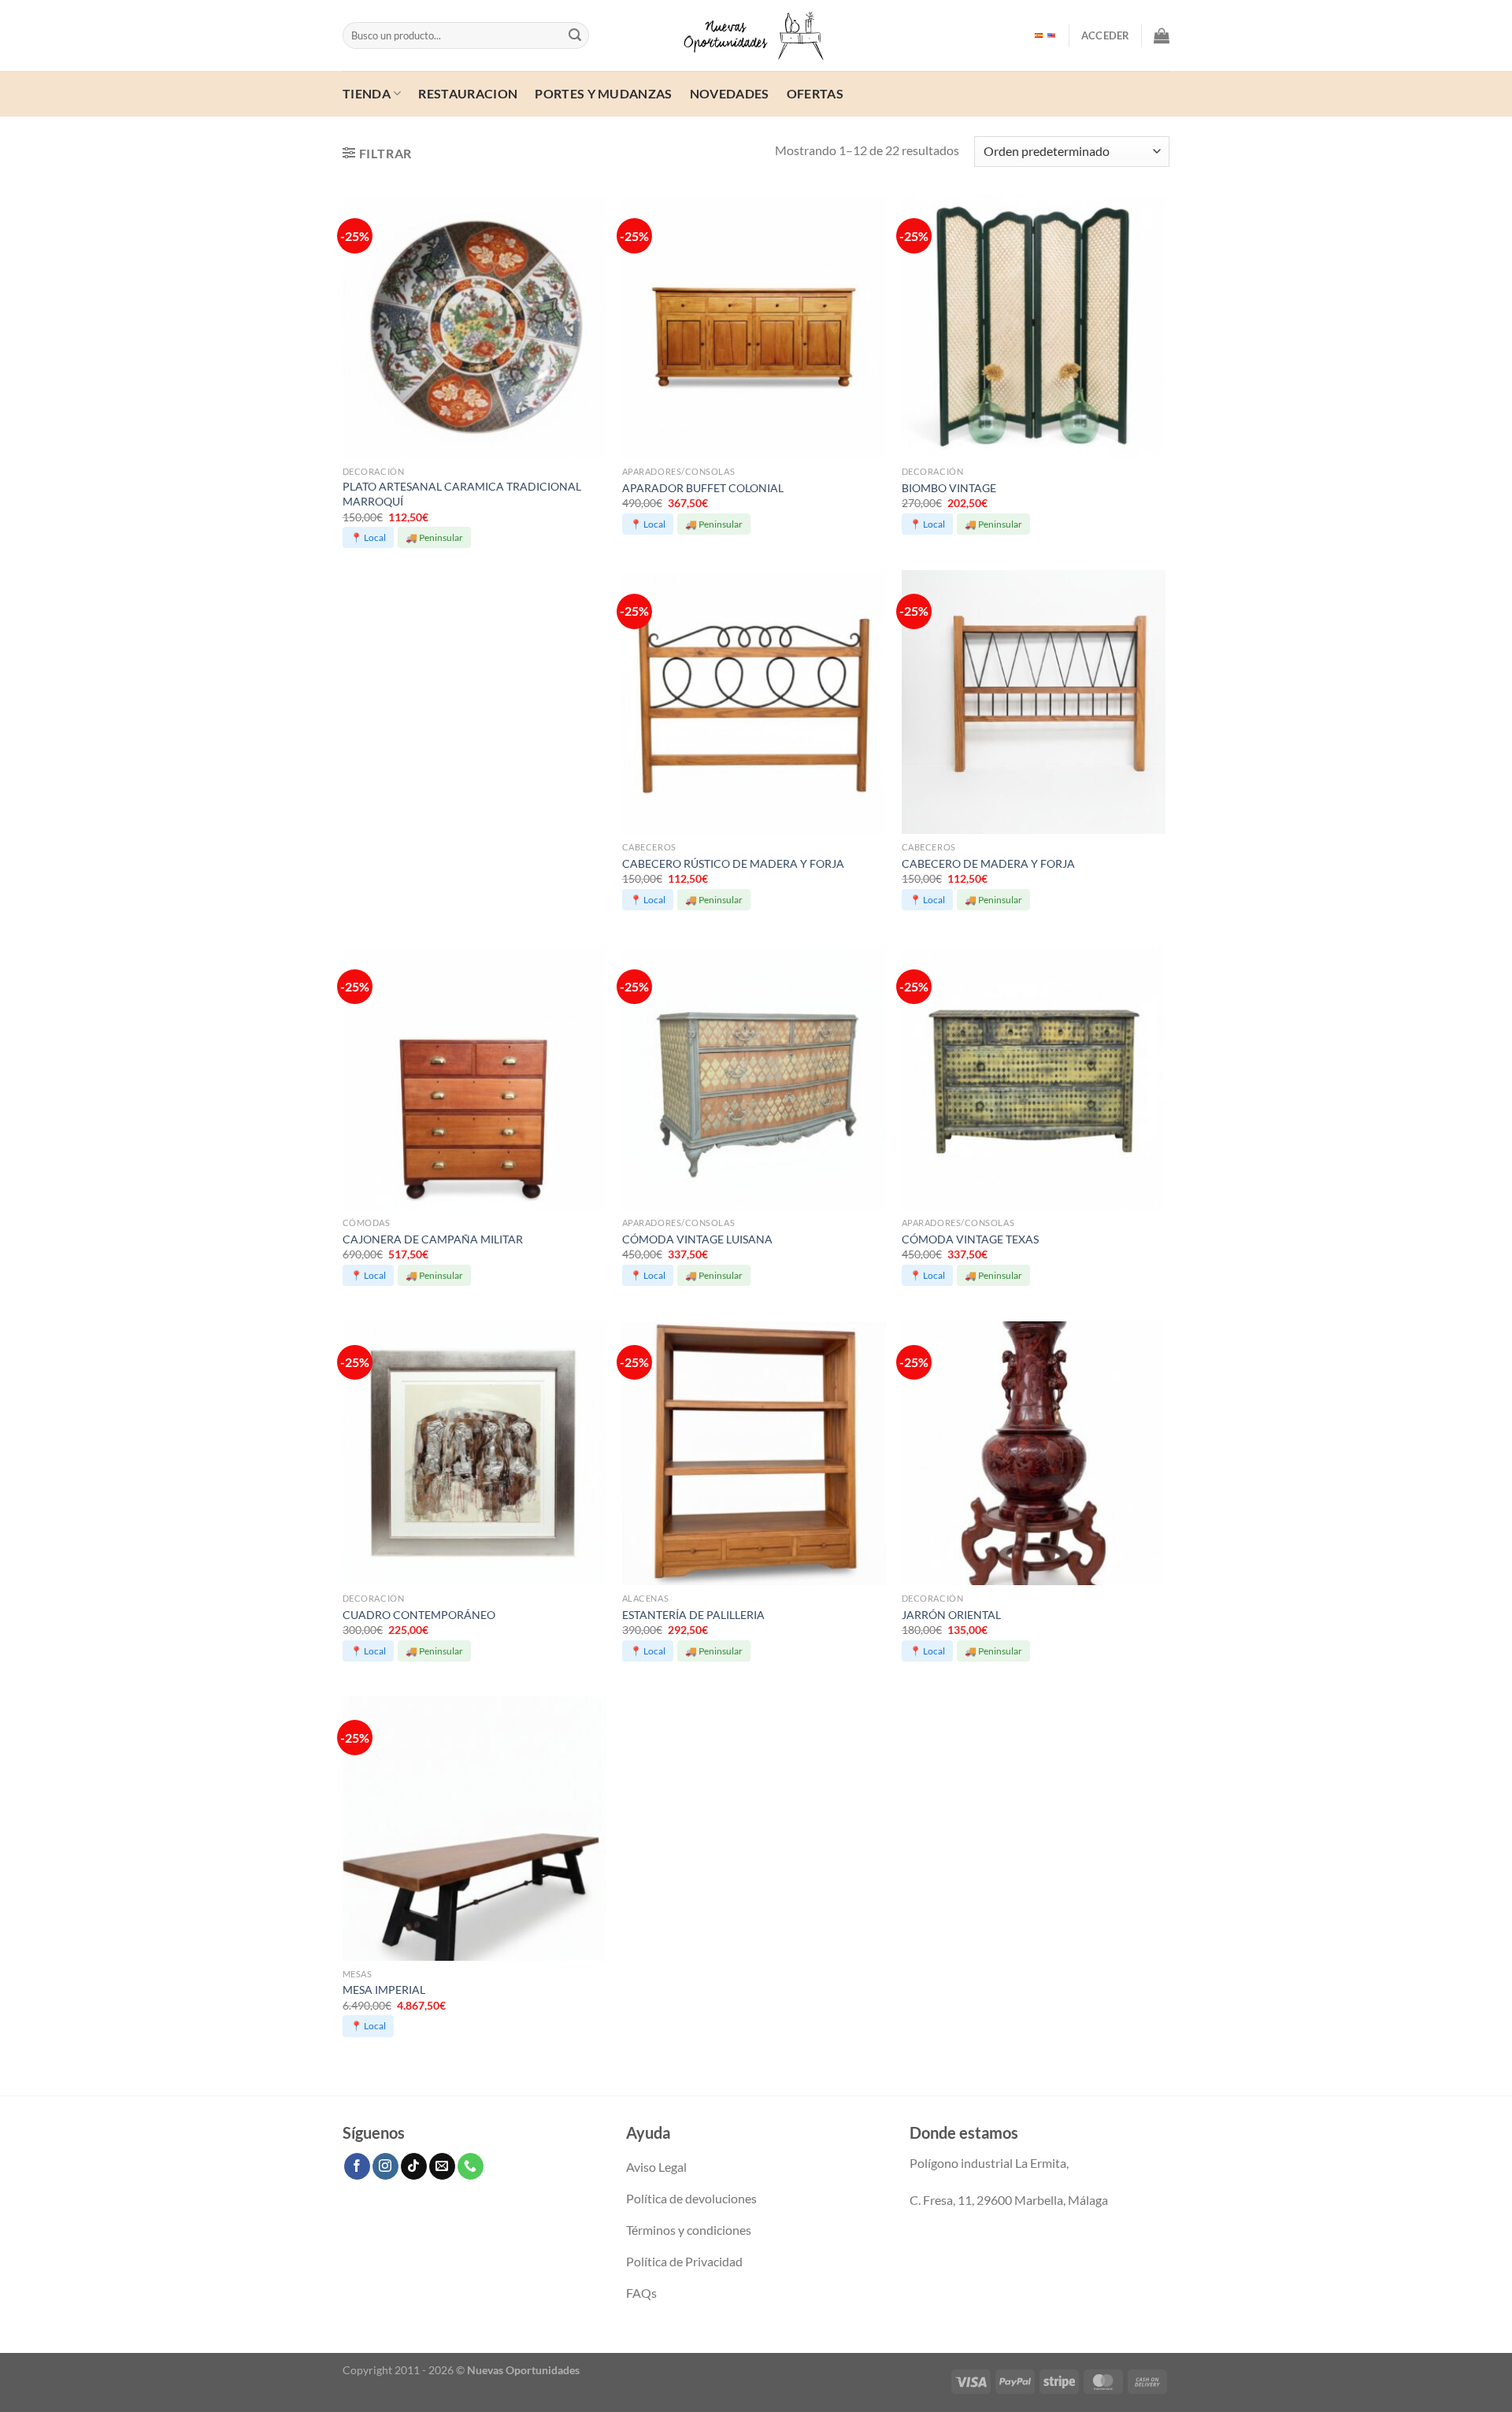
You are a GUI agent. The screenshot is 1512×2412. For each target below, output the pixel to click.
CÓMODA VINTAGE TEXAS (970, 1239)
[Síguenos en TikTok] (414, 2166)
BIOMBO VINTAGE (949, 488)
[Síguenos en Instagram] (385, 2166)
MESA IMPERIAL (384, 1990)
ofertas (815, 93)
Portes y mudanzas (603, 93)
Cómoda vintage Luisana (697, 1239)
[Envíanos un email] (442, 2166)
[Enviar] (575, 35)
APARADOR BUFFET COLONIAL (703, 488)
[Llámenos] (471, 2166)
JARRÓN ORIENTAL (951, 1615)
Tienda (367, 93)
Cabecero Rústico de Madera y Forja (733, 863)
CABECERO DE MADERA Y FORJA (988, 863)
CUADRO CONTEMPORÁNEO (419, 1615)
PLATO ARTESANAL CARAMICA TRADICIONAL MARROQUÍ (462, 494)
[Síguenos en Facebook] (357, 2166)
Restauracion (468, 93)
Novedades (730, 93)
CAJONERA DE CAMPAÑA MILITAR (433, 1239)
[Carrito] (1162, 35)
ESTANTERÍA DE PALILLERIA (693, 1615)
